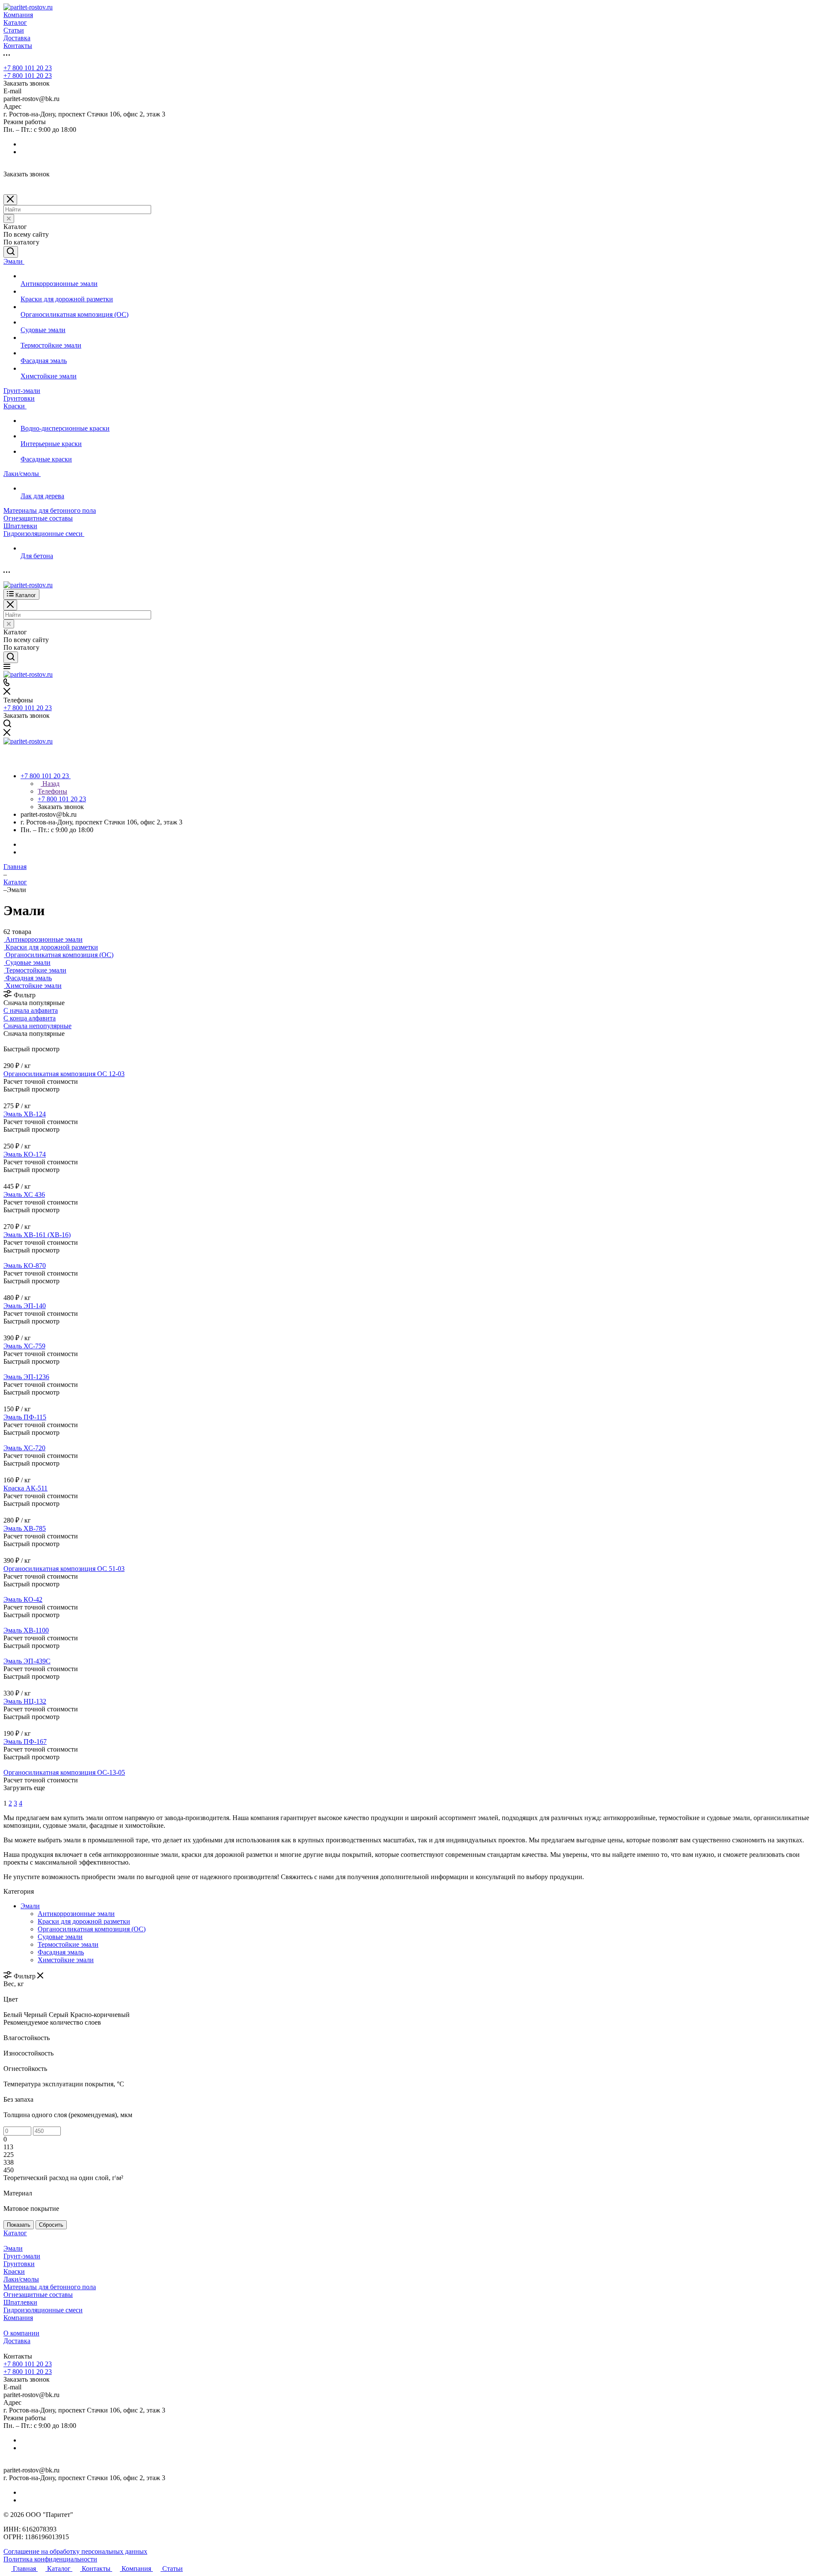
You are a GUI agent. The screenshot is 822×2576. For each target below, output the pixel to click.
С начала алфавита (31, 1010)
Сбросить (51, 2225)
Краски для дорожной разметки (84, 1921)
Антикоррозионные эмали (76, 1914)
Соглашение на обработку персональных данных (75, 2551)
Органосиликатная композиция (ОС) (92, 1929)
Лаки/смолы (21, 2279)
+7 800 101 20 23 (28, 68)
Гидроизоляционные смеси (43, 2310)
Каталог (15, 2233)
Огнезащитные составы (38, 2295)
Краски (14, 2271)
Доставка (17, 2341)
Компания (18, 2318)
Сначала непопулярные (37, 1026)
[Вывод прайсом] (18, 1041)
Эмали (30, 1906)
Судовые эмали (60, 1937)
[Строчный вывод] (12, 1041)
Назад (50, 784)
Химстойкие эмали (66, 1960)
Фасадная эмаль (61, 1952)
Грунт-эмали (22, 2256)
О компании (21, 2333)
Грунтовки (19, 2264)
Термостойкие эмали (68, 1944)
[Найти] (11, 252)
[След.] (5, 1795)
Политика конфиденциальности (50, 2559)
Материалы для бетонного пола (50, 2287)
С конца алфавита (30, 1018)
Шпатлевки (20, 2302)
